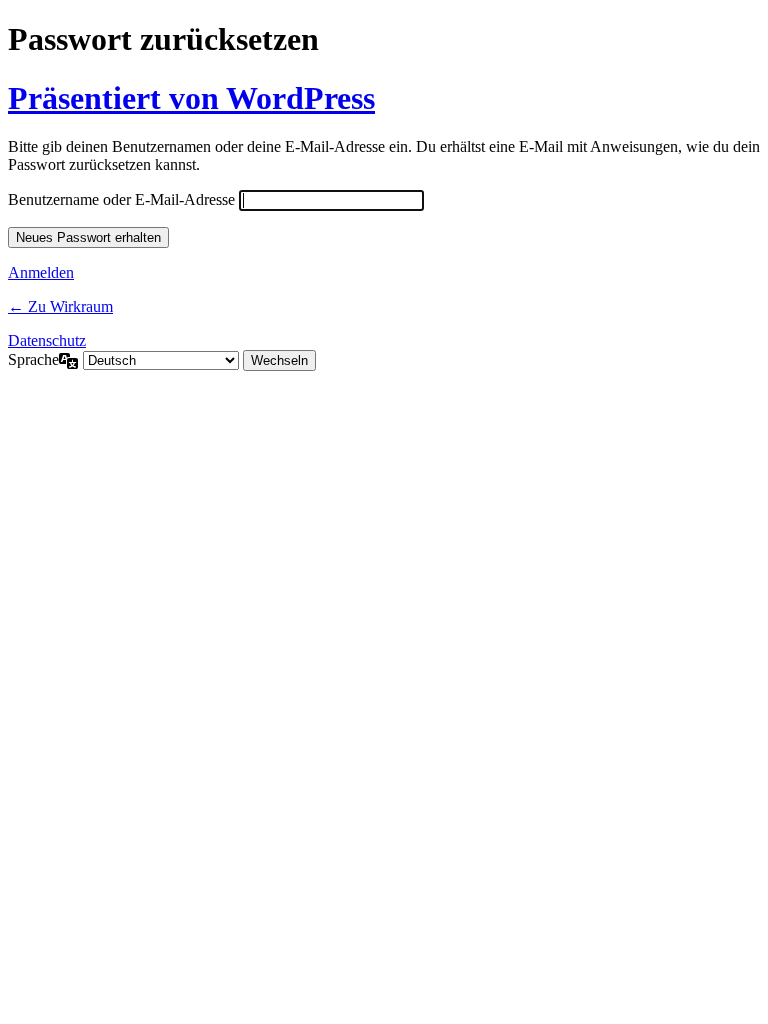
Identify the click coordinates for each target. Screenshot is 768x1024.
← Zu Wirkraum (60, 306)
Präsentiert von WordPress (191, 98)
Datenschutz (47, 340)
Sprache (33, 359)
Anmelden (41, 272)
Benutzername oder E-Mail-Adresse (121, 199)
